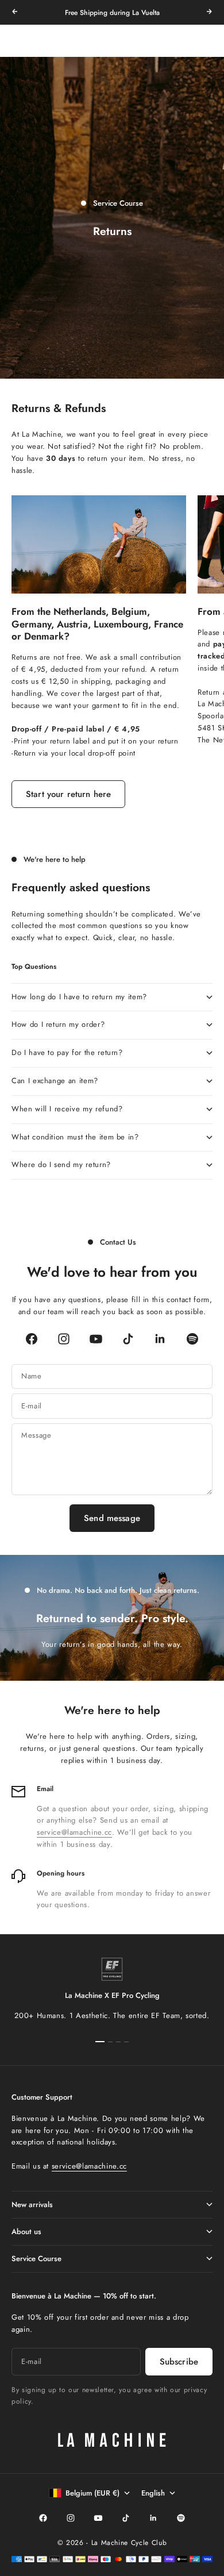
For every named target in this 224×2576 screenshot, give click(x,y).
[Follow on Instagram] (64, 1339)
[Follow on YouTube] (96, 1339)
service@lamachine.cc (74, 1833)
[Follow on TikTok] (128, 1339)
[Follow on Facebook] (32, 1339)
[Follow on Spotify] (192, 1339)
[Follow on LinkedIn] (160, 1339)
